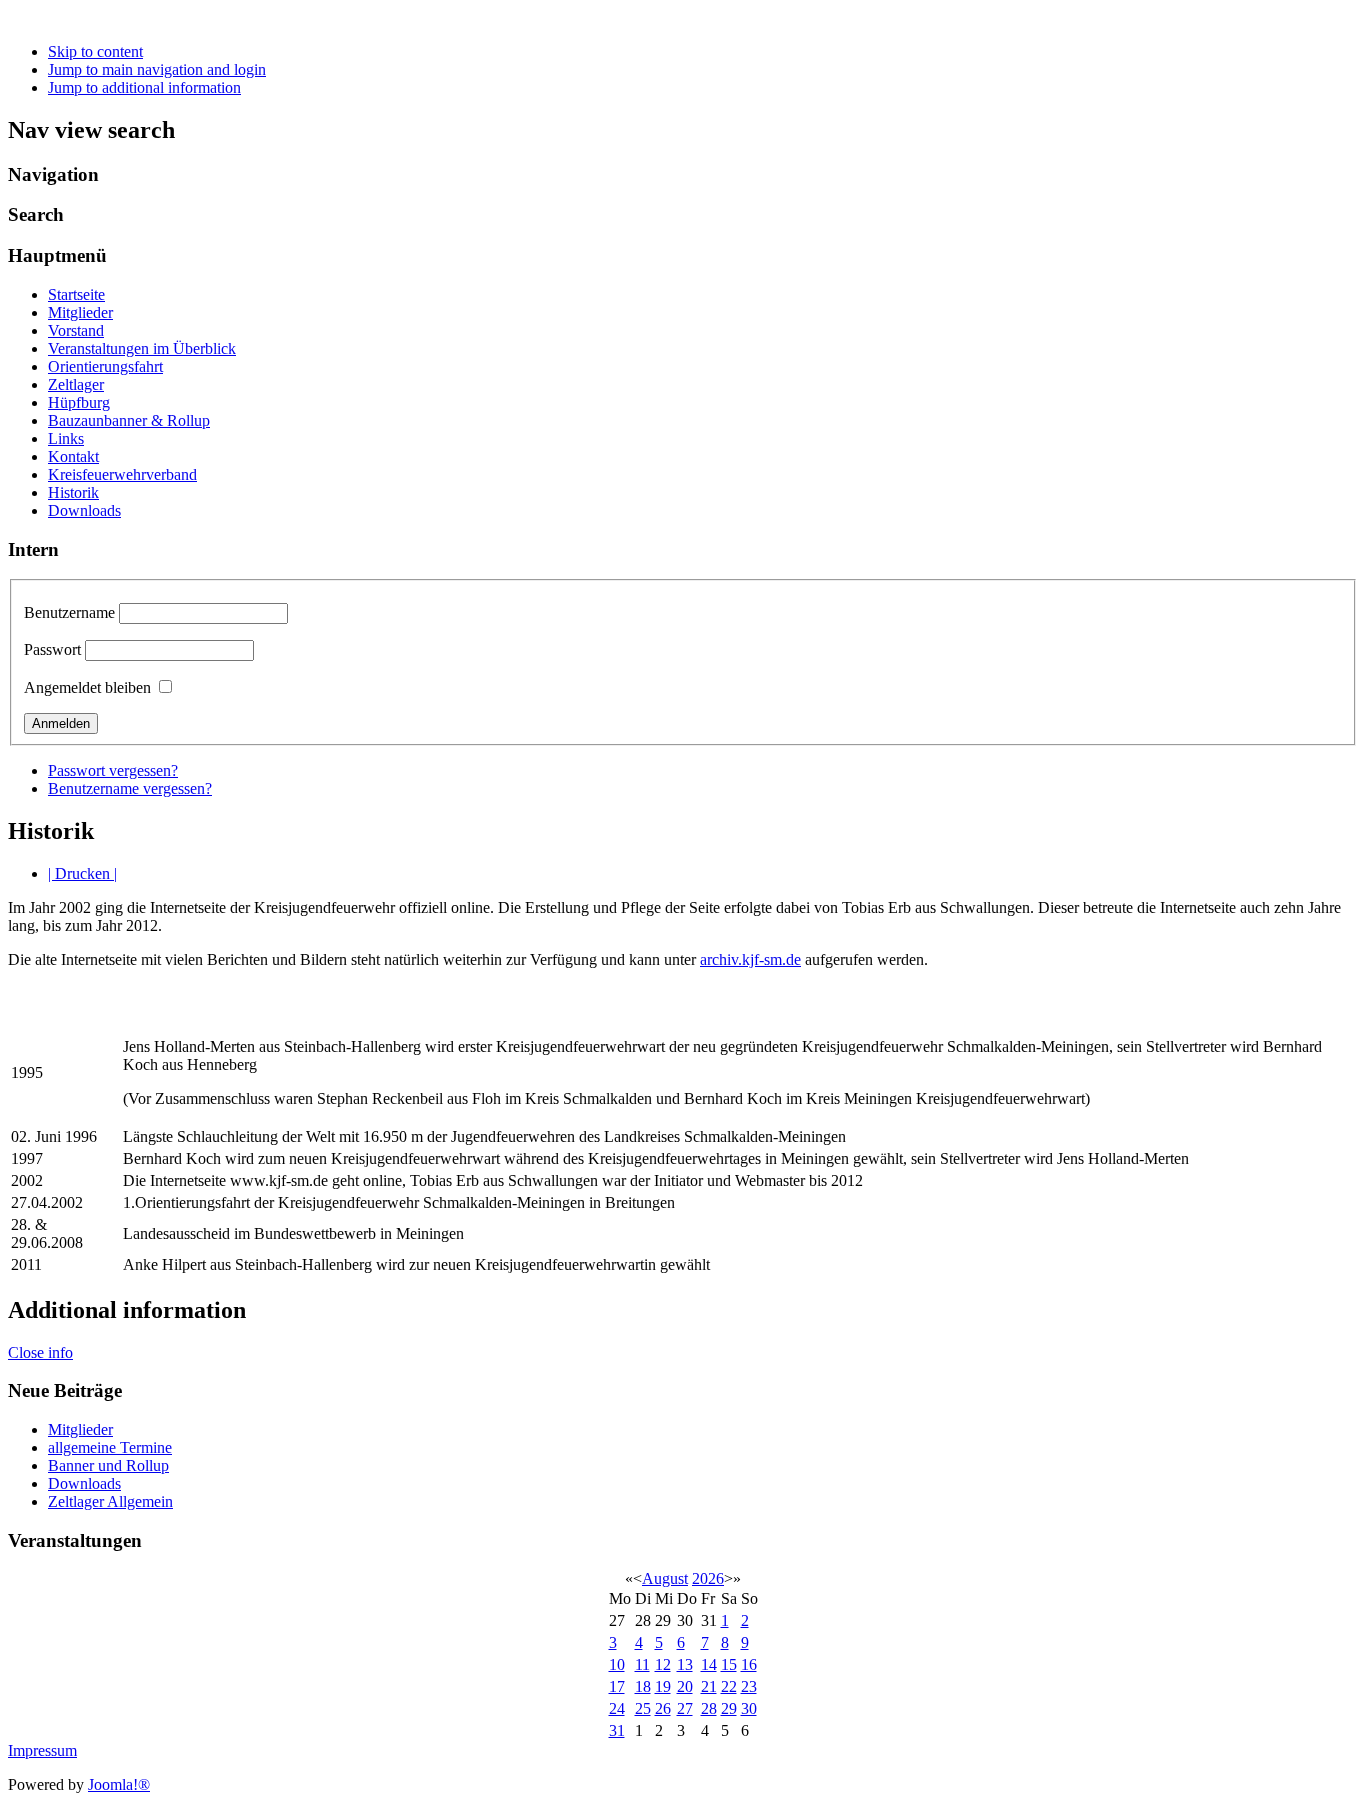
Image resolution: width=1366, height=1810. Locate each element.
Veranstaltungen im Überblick (142, 348)
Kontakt (73, 456)
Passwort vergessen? (113, 770)
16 (749, 1664)
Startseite (76, 294)
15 (729, 1664)
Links (66, 438)
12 (663, 1664)
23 (749, 1686)
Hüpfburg (79, 402)
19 (663, 1686)
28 (709, 1708)
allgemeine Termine (110, 1447)
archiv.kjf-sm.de (750, 959)
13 (685, 1664)
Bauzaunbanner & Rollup (129, 420)
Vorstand (76, 330)
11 (642, 1664)
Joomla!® (119, 1784)
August (665, 1578)
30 (749, 1708)
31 (617, 1730)
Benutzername (69, 612)
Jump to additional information (144, 87)
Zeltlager (76, 384)
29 (729, 1708)
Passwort (52, 649)
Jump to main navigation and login (157, 69)
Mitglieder (80, 312)
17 (617, 1686)
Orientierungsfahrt (105, 366)
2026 (708, 1578)
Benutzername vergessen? (130, 788)
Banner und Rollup (108, 1465)
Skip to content (95, 51)
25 (643, 1708)
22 (729, 1686)
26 (663, 1708)
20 (685, 1686)
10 (617, 1664)
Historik (73, 492)
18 (643, 1686)
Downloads (84, 510)
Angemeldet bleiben (87, 687)
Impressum (42, 1750)
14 (709, 1664)
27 (685, 1708)
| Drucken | (82, 873)
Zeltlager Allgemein (110, 1501)
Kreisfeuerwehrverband (122, 474)
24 (617, 1708)
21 (709, 1686)
